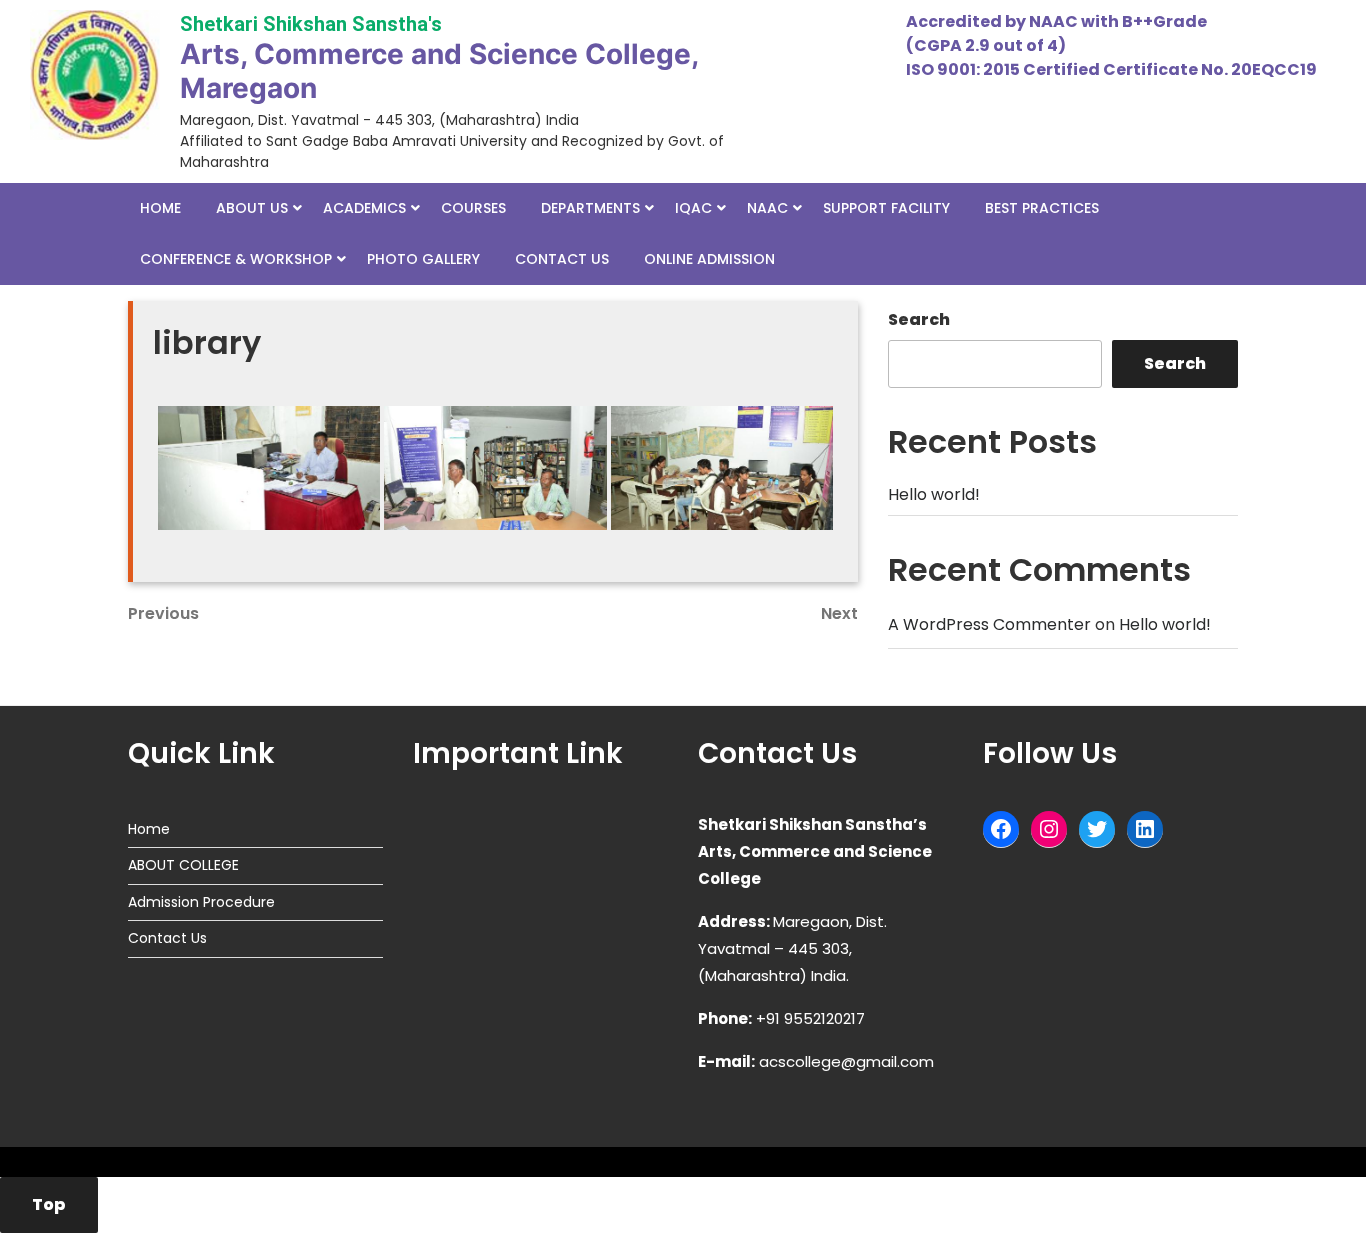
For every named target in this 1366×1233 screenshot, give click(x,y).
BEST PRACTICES (1042, 208)
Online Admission (709, 259)
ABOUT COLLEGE (183, 865)
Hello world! (934, 494)
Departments (590, 208)
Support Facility (886, 208)
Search (919, 319)
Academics (364, 208)
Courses (473, 208)
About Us (252, 208)
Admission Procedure (201, 902)
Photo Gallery (423, 259)
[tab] (49, 1205)
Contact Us (562, 259)
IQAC (693, 208)
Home (160, 208)
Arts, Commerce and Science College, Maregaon (439, 71)
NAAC (767, 208)
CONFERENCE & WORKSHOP (236, 259)
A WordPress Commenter (989, 624)
